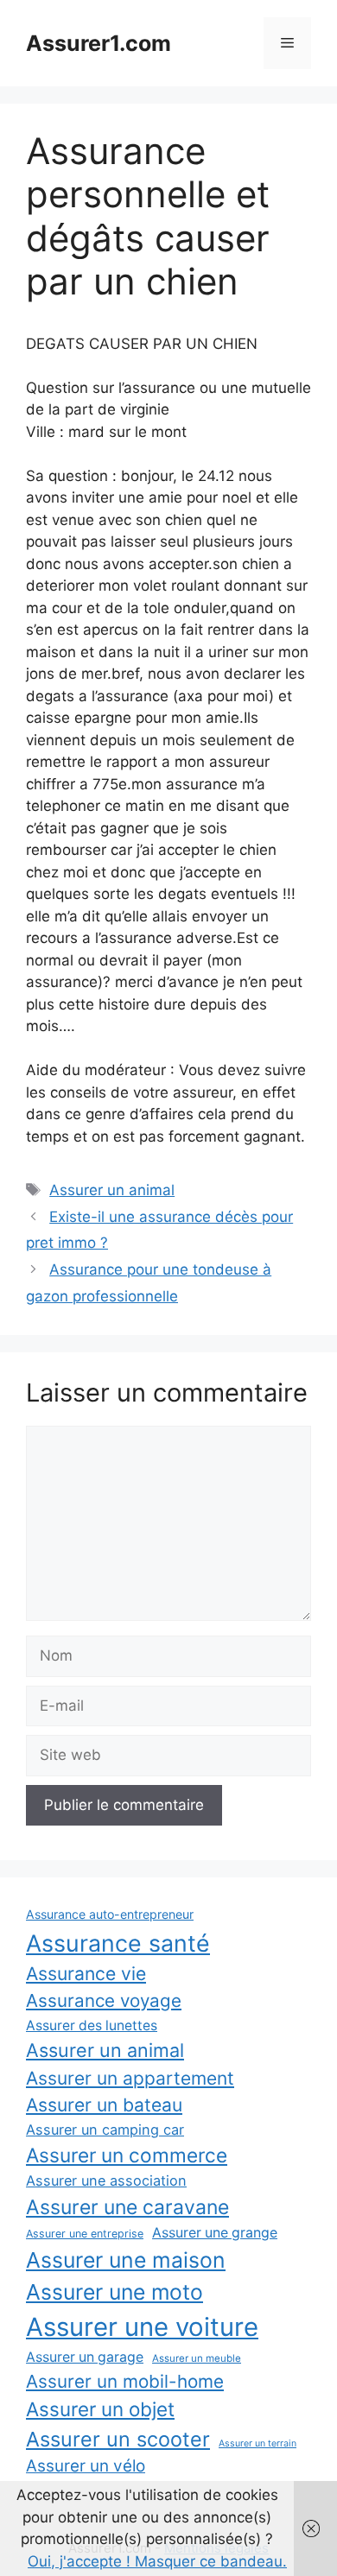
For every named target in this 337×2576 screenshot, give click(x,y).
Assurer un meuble (197, 2358)
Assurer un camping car (105, 2130)
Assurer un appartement (130, 2078)
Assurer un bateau (104, 2105)
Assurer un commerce (127, 2155)
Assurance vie (86, 1973)
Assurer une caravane (127, 2207)
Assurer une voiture (142, 2327)
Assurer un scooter (118, 2439)
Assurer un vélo (86, 2466)
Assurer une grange (215, 2233)
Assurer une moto (114, 2292)
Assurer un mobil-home (125, 2381)
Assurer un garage (85, 2357)
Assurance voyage (104, 2000)
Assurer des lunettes (92, 2025)
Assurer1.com (99, 43)
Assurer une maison (126, 2260)
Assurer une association (106, 2180)
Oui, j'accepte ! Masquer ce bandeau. (157, 2561)
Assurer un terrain (258, 2443)
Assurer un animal (112, 1190)
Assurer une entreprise (85, 2234)
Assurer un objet (100, 2409)
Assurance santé (118, 1943)
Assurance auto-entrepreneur (110, 1914)
